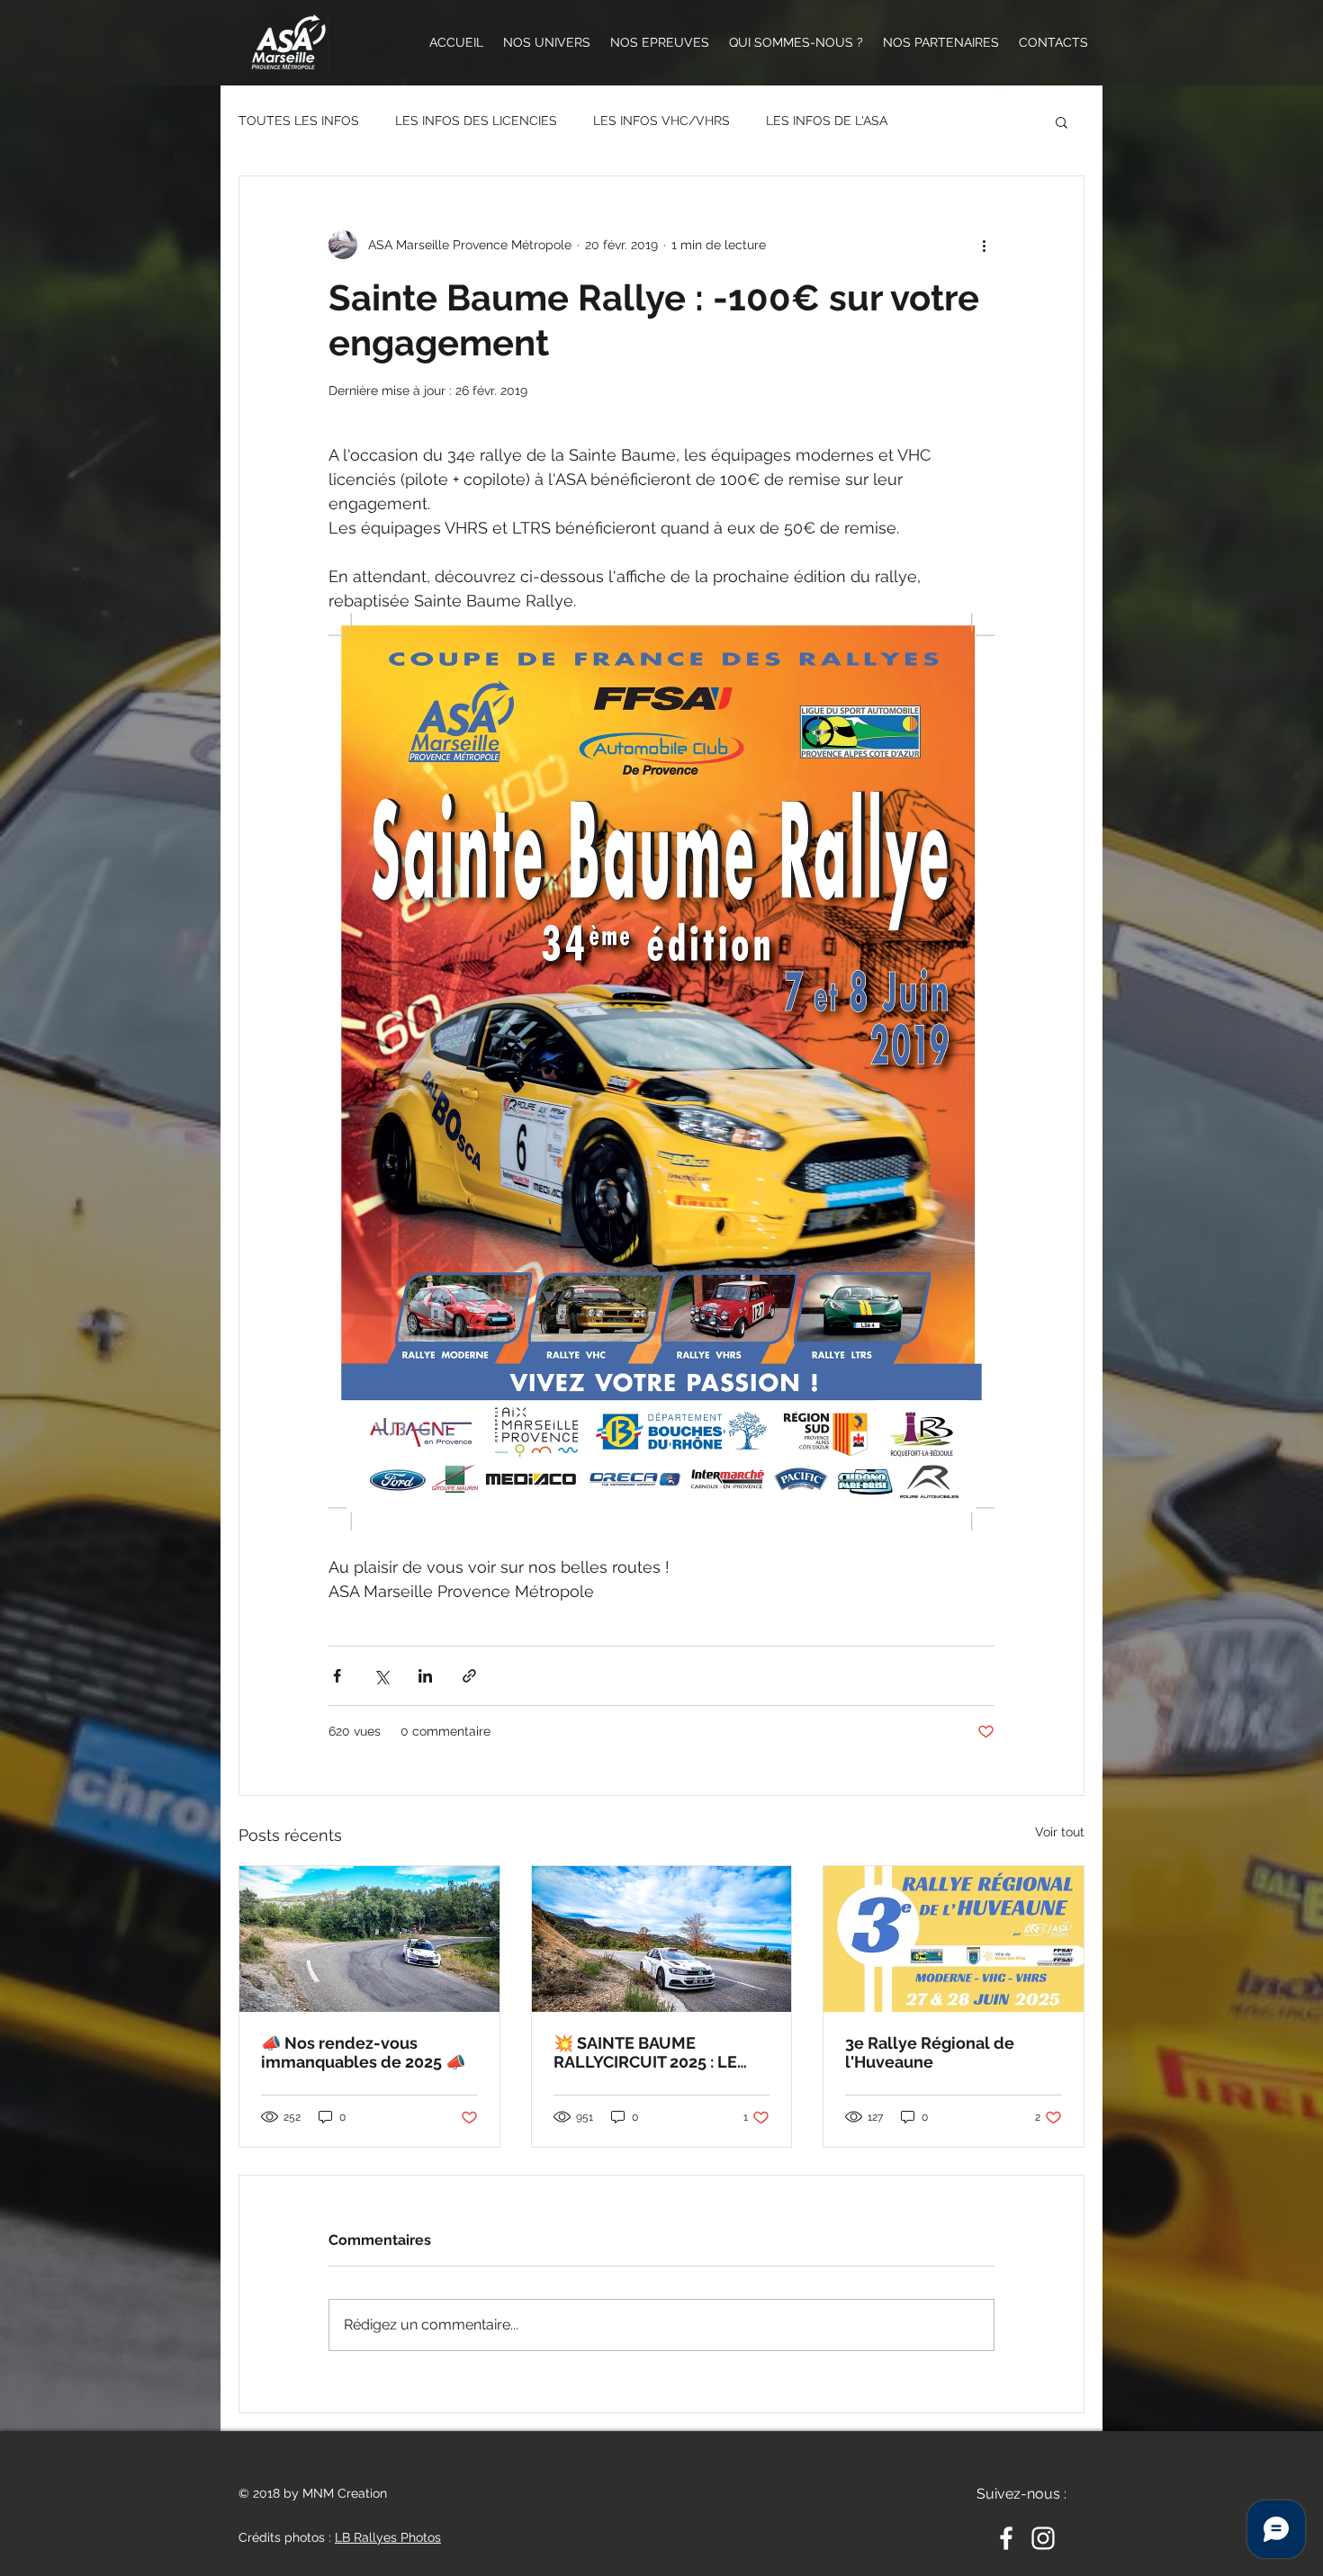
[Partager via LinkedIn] (425, 1676)
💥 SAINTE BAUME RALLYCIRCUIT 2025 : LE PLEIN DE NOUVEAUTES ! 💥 (651, 2052)
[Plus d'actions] (984, 245)
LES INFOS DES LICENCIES (476, 121)
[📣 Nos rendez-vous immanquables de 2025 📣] (369, 1939)
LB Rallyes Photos (388, 2537)
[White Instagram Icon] (1043, 2538)
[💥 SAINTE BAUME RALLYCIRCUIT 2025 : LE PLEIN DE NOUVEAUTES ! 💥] (662, 1939)
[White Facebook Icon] (1006, 2538)
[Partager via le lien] (469, 1676)
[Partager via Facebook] (337, 1676)
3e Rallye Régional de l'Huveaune (930, 2052)
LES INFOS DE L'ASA (827, 121)
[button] (1062, 121)
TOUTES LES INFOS (299, 121)
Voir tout (1060, 1832)
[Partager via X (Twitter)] (381, 1676)
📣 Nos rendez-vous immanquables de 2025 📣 (365, 2052)
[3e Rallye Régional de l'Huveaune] (954, 1939)
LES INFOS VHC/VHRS (661, 121)
